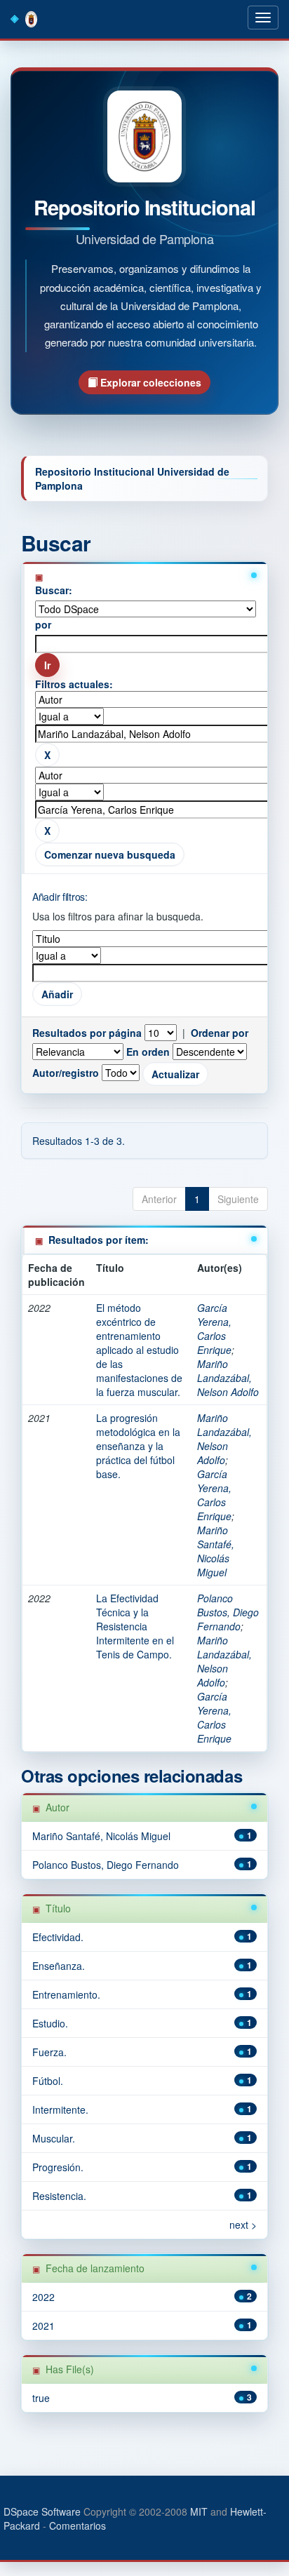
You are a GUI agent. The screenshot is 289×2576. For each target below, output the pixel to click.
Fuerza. (49, 2052)
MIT (199, 2511)
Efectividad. (58, 1937)
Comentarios (78, 2525)
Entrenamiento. (66, 1994)
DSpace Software (42, 2511)
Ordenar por (220, 1033)
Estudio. (50, 2023)
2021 (43, 2326)
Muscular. (54, 2138)
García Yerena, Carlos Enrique (214, 1329)
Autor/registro (66, 1073)
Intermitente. (60, 2109)
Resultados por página (87, 1033)
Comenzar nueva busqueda (110, 854)
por (43, 624)
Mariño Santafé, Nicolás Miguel (216, 1551)
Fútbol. (48, 2081)
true (41, 2398)
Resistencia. (59, 2196)
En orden (148, 1052)
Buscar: (54, 590)
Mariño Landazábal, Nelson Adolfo (228, 1378)
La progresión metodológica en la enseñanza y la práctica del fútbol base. (138, 1446)
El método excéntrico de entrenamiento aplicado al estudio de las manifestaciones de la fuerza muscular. (139, 1350)
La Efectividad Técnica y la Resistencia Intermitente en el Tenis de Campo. (135, 1626)
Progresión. (58, 2167)
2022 (43, 2297)
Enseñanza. (59, 1966)
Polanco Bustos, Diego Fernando (228, 1612)
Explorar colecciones (149, 382)
